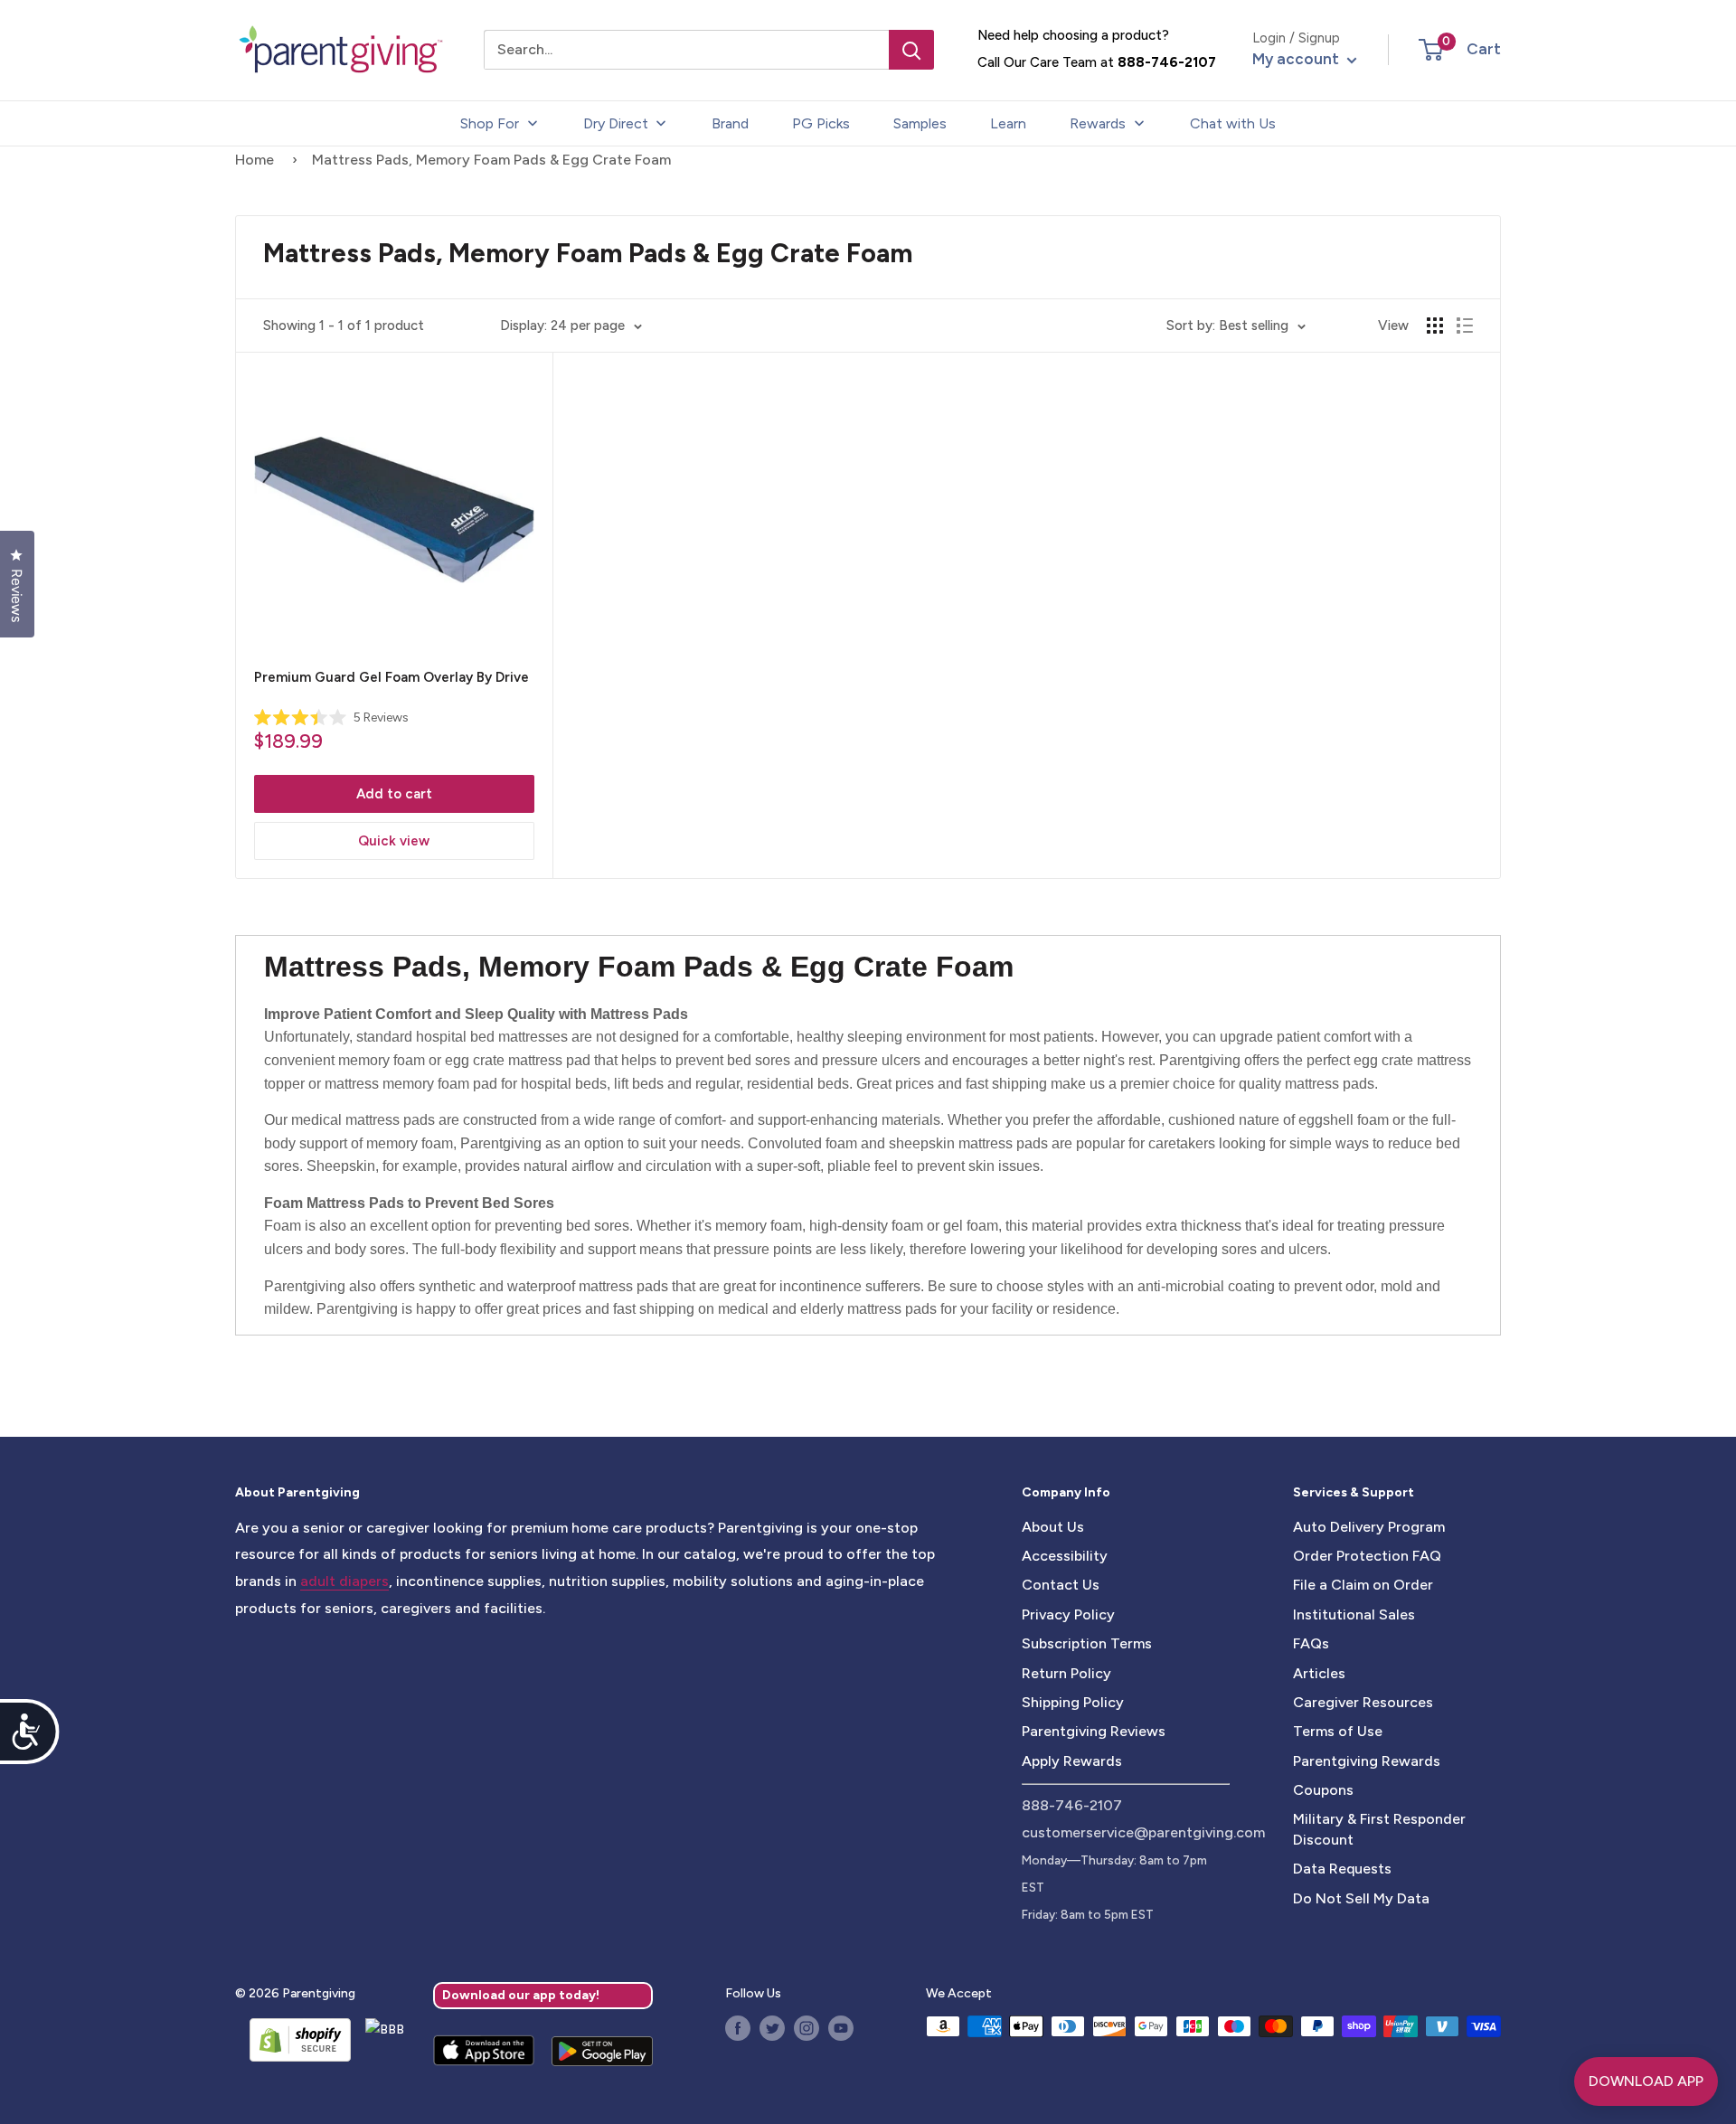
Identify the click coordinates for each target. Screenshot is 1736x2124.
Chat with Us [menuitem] (1233, 123)
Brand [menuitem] (730, 123)
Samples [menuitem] (920, 123)
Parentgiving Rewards (1367, 1761)
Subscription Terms (1087, 1643)
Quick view (394, 841)
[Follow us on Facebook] (738, 2028)
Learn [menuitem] (1008, 123)
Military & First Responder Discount (1379, 1829)
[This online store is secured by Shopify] (293, 2040)
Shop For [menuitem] (490, 123)
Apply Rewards (1072, 1761)
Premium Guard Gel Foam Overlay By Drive (392, 677)
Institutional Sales (1354, 1614)
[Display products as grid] (1435, 326)
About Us (1053, 1527)
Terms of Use (1338, 1731)
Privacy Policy (1068, 1614)
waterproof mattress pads (588, 1286)
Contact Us (1061, 1585)
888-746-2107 (1167, 62)
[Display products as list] (1465, 326)
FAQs (1311, 1643)
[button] (1431, 50)
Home (255, 160)
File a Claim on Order (1363, 1585)
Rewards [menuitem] (1098, 123)
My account (1297, 59)
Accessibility (1065, 1556)
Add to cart (394, 794)
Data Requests (1342, 1869)
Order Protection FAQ (1367, 1556)
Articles (1319, 1673)
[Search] (911, 50)
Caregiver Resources (1363, 1702)
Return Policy (1066, 1673)
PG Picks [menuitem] (821, 123)
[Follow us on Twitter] (772, 2028)
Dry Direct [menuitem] (616, 123)
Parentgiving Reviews (1094, 1731)
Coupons (1323, 1790)
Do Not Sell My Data (1361, 1898)
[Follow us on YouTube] (841, 2028)
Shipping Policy (1073, 1702)
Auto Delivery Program (1369, 1527)
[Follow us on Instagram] (807, 2028)
